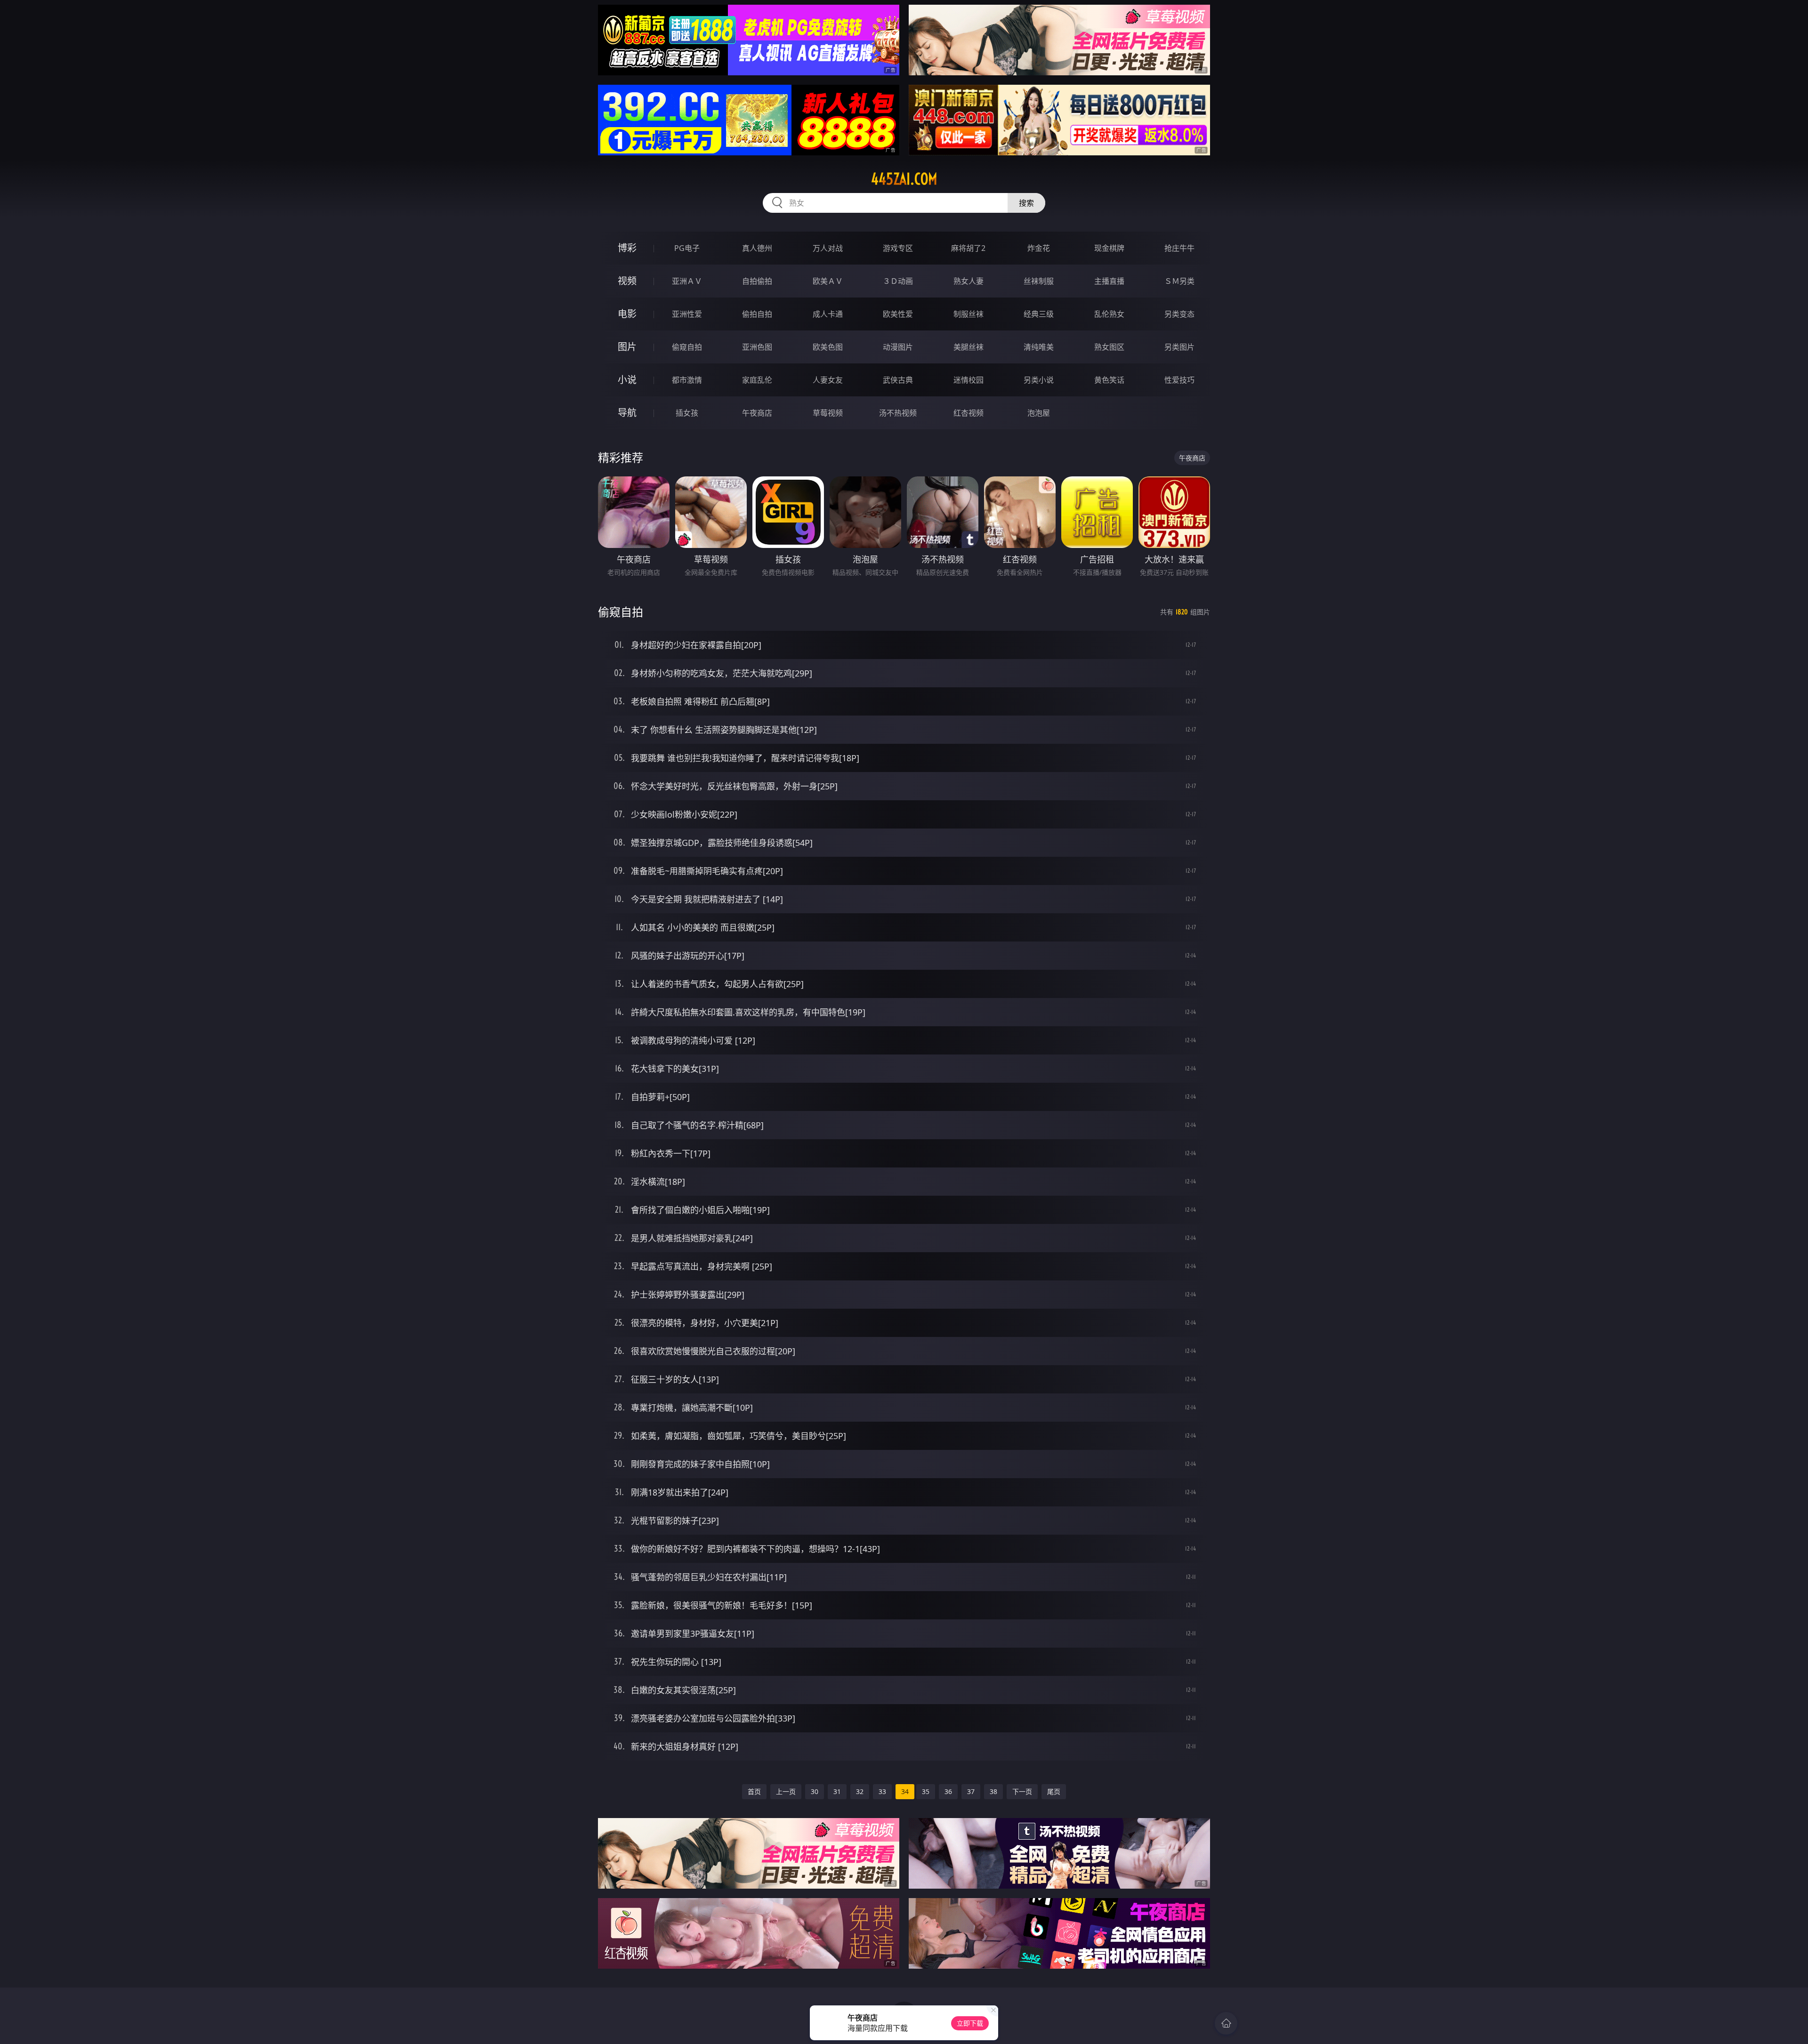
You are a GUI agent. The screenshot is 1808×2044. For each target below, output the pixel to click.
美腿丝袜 (969, 347)
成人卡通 (828, 314)
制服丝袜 (969, 314)
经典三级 (1039, 314)
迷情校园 (969, 380)
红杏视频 (969, 413)
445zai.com (904, 179)
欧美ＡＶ (828, 281)
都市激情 (687, 380)
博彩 (627, 248)
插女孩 (687, 413)
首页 (754, 1791)
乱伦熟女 (1109, 314)
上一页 (786, 1791)
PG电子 (687, 248)
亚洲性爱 (687, 314)
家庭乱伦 (757, 380)
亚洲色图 (757, 347)
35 (926, 1791)
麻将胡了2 (968, 248)
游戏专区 (898, 248)
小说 (627, 380)
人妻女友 (828, 380)
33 (882, 1791)
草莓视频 (828, 413)
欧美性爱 (898, 314)
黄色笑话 (1109, 380)
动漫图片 (898, 347)
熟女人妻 (969, 281)
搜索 (1026, 203)
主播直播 (1109, 281)
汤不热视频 (898, 413)
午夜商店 (757, 413)
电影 (627, 314)
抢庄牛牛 (1179, 248)
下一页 (1022, 1791)
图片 (627, 347)
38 (993, 1791)
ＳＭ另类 (1179, 281)
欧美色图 (828, 347)
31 (837, 1791)
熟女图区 (1109, 347)
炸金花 (1039, 248)
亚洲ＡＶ (687, 281)
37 (971, 1791)
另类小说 (1039, 380)
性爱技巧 (1179, 380)
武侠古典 (898, 380)
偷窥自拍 (687, 347)
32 (860, 1791)
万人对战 (828, 248)
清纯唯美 (1039, 347)
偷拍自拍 (757, 314)
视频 (627, 281)
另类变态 (1179, 314)
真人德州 (757, 248)
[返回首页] (1226, 2023)
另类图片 (1179, 347)
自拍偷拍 (757, 281)
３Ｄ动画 (898, 281)
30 (815, 1791)
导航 (627, 413)
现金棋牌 (1109, 248)
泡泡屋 (1039, 413)
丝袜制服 (1039, 281)
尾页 (1054, 1791)
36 (948, 1791)
